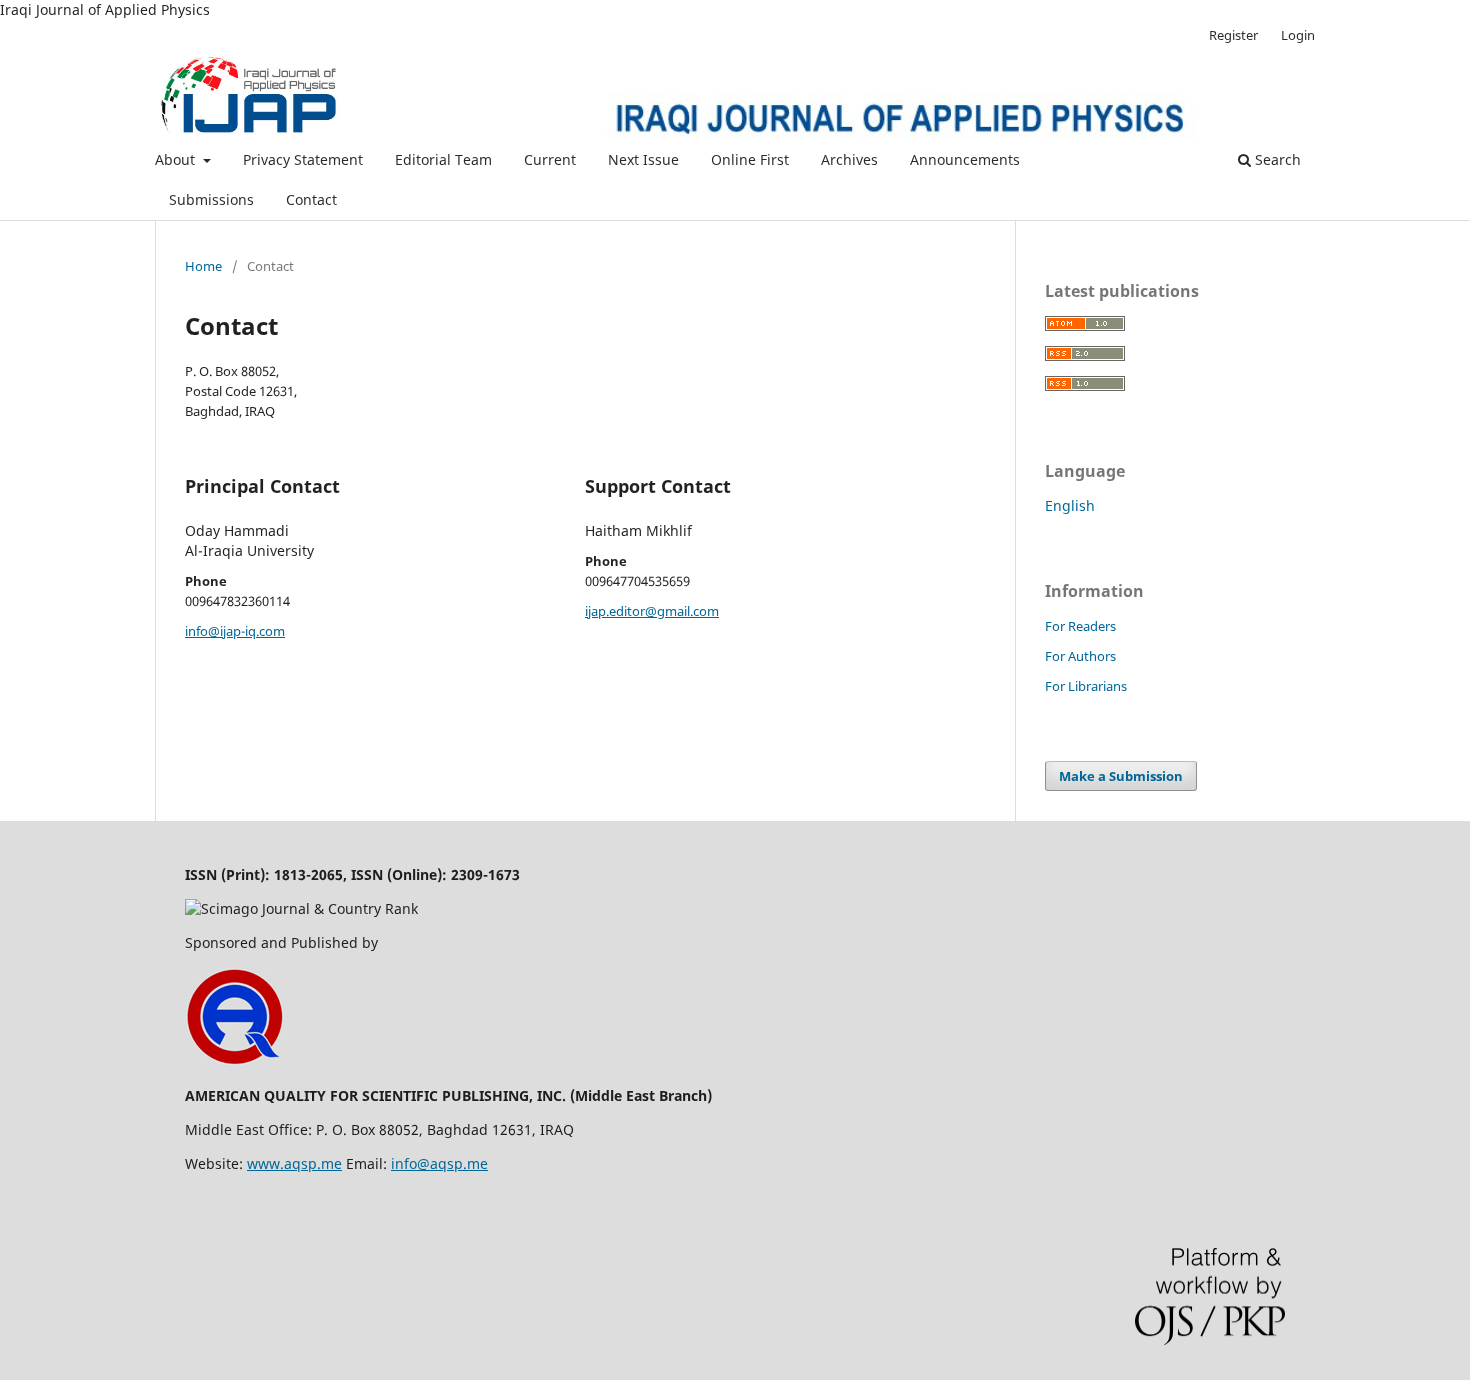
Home (203, 266)
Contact (311, 199)
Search (1276, 159)
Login (1298, 35)
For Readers (1080, 626)
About (177, 159)
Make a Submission (1121, 776)
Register (1233, 35)
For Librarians (1086, 686)
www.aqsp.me (294, 1163)
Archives (849, 159)
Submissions (211, 199)
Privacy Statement (303, 159)
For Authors (1080, 656)
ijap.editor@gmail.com (652, 611)
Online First (750, 159)
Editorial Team (443, 159)
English (1070, 505)
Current (550, 159)
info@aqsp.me (439, 1163)
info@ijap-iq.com (235, 631)
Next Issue (643, 159)
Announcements (965, 159)
